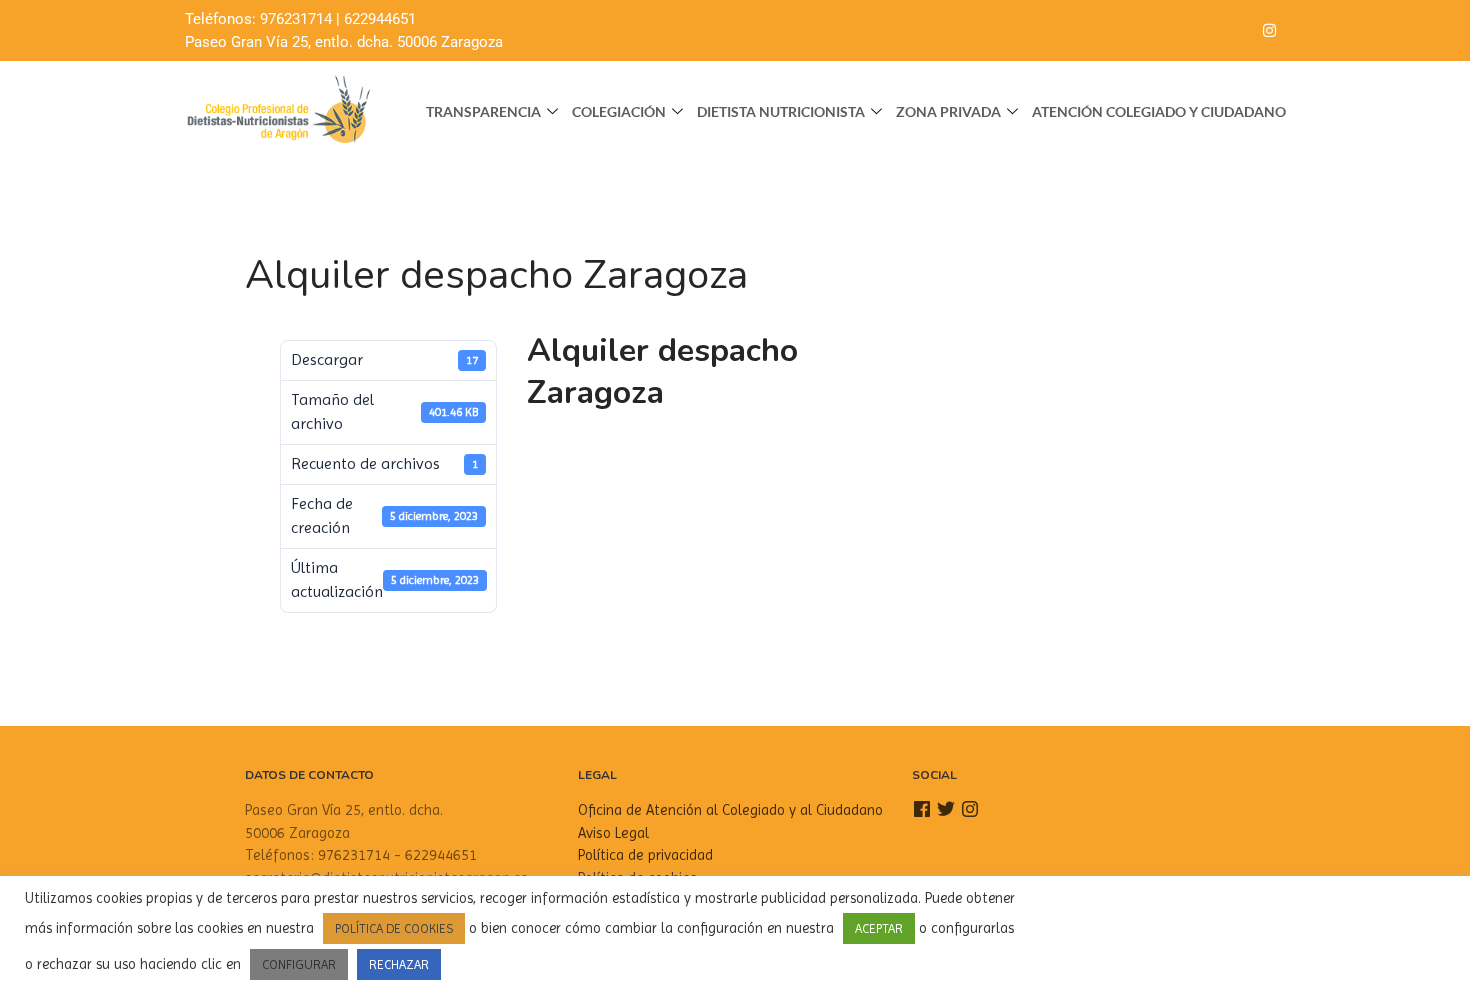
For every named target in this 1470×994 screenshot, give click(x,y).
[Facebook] (1189, 31)
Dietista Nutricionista (781, 111)
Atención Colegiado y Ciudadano (1159, 111)
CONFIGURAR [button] (299, 964)
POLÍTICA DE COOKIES (394, 928)
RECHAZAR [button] (399, 964)
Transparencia (483, 111)
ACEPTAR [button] (879, 928)
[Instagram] (1269, 31)
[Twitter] (1229, 31)
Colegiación (619, 111)
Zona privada (948, 111)
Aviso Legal (613, 833)
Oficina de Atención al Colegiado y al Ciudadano (730, 810)
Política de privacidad (645, 855)
